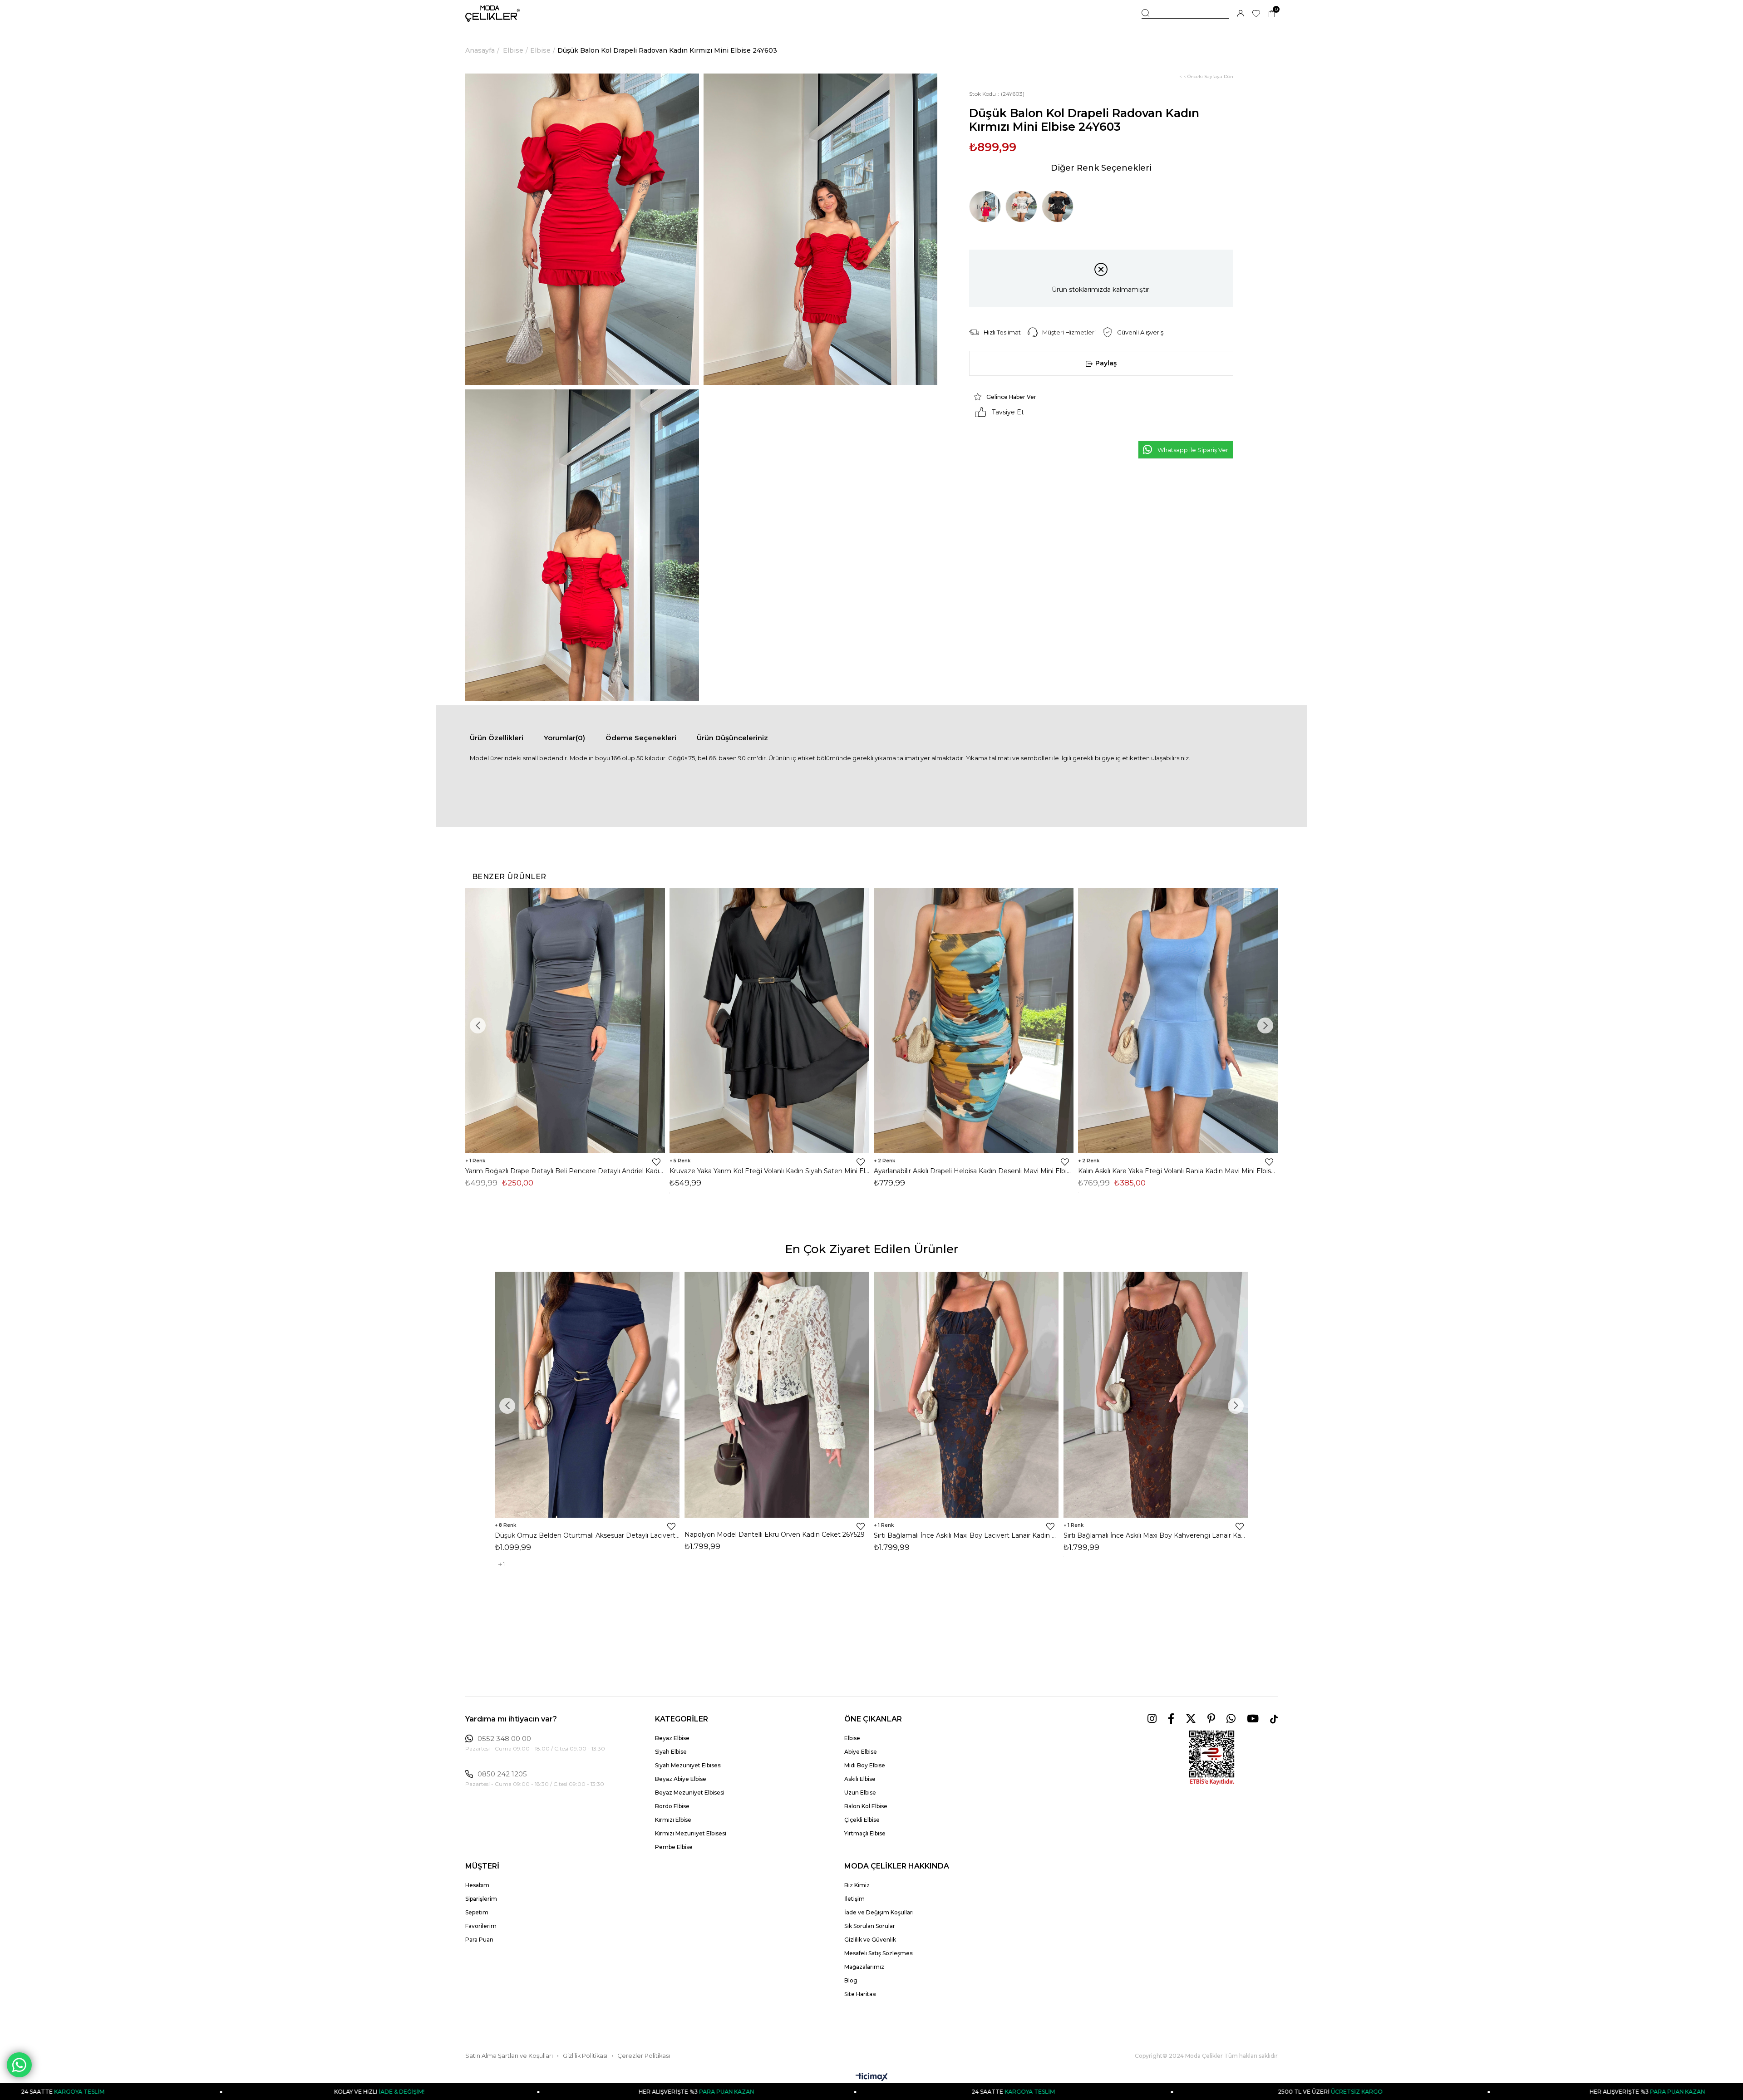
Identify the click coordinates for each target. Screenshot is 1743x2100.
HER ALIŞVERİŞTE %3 (350, 2092)
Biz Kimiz (857, 1885)
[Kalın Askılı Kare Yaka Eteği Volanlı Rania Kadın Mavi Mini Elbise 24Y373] (1178, 1020)
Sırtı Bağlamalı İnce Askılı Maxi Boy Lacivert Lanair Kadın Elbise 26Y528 (966, 1535)
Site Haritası (860, 1994)
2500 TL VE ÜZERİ (983, 2092)
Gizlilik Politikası (585, 2056)
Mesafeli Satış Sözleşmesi (879, 1953)
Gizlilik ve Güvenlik (870, 1940)
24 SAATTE (666, 2092)
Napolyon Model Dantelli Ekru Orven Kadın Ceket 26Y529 (775, 1534)
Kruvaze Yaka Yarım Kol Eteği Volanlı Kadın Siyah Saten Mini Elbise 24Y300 (769, 1171)
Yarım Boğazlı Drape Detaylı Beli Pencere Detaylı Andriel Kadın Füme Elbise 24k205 (565, 1171)
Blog (851, 1980)
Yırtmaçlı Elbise (865, 1833)
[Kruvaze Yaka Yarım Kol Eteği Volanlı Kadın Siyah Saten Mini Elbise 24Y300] (769, 1020)
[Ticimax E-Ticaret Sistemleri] (872, 2078)
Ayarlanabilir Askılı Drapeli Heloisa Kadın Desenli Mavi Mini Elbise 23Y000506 (974, 1171)
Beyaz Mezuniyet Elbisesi (690, 1793)
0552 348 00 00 (504, 1739)
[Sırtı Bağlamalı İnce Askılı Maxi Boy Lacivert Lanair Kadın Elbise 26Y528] (966, 1395)
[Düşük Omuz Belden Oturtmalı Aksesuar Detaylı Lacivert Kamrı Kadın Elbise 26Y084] (587, 1395)
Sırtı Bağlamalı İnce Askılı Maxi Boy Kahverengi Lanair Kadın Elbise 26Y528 (1156, 1535)
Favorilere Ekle (656, 1162)
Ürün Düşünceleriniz (732, 738)
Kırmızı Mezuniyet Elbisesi (691, 1833)
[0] (1272, 14)
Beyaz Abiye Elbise (681, 1779)
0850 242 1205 (502, 1774)
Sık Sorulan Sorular (870, 1926)
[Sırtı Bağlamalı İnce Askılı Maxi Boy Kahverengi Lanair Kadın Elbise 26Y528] (1156, 1395)
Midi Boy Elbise (865, 1765)
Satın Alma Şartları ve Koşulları (509, 2056)
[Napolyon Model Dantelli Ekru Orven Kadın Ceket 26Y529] (777, 1395)
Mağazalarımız (864, 1967)
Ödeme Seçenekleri (641, 738)
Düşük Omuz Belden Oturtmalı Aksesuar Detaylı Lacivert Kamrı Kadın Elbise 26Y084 (587, 1535)
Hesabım (477, 1885)
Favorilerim (481, 1926)
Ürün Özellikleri (497, 738)
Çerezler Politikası (644, 2056)
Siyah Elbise (671, 1752)
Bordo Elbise (672, 1806)
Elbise (852, 1738)
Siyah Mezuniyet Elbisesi (688, 1765)
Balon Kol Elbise (866, 1806)
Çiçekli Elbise (862, 1820)
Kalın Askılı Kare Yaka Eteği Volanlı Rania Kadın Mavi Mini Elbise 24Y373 (1178, 1171)
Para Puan (479, 1940)
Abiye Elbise (861, 1752)
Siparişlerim (481, 1899)
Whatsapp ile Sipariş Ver (1193, 450)
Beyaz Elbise (672, 1738)
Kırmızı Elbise (673, 1820)
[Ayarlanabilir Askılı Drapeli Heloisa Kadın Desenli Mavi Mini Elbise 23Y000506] (974, 1020)
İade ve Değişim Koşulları (879, 1912)
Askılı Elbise (860, 1779)
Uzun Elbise (860, 1793)
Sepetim (477, 1912)
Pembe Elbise (674, 1847)
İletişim (854, 1899)
